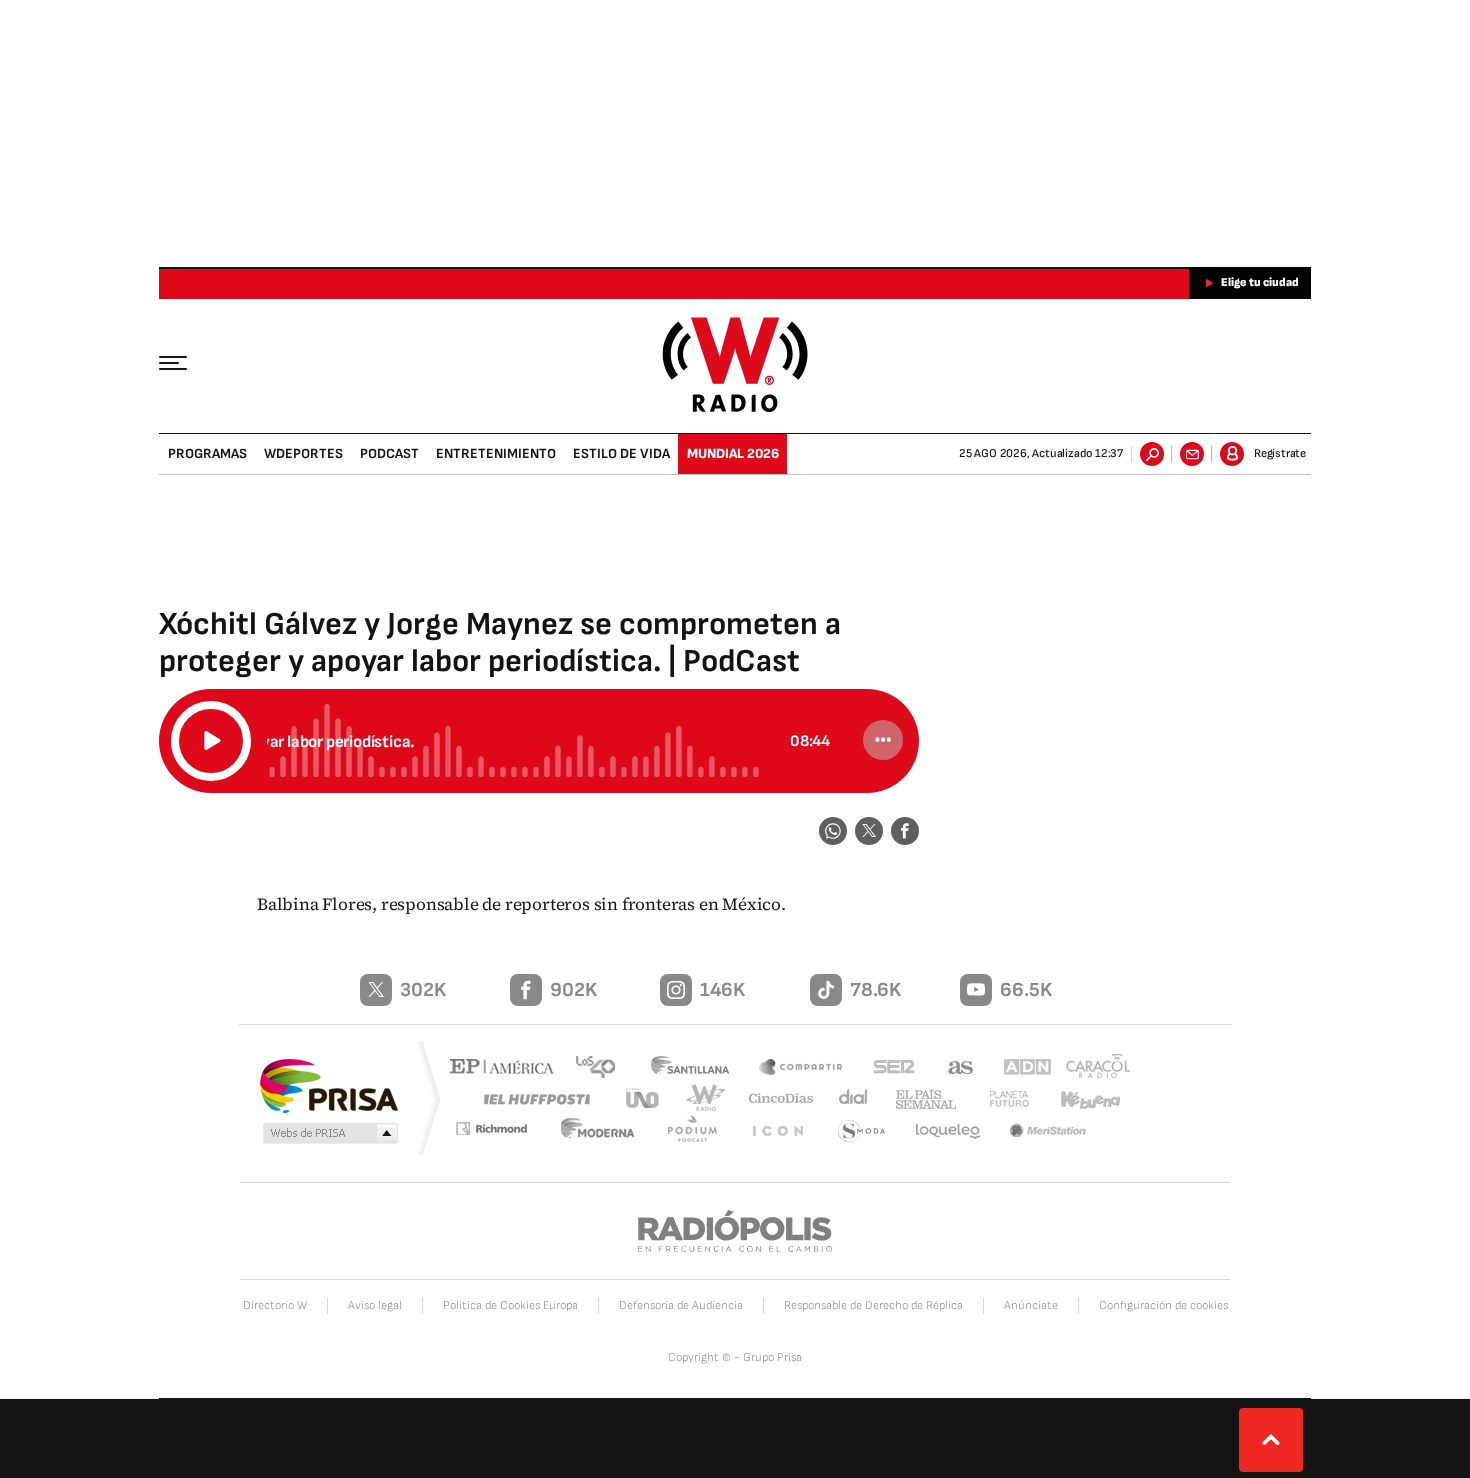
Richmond (504, 1131)
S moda (863, 1131)
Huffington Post (533, 1098)
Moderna (610, 1131)
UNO (644, 1098)
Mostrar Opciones (883, 740)
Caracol (1091, 1068)
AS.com (951, 1068)
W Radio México (735, 364)
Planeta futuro (1000, 1098)
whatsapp (833, 831)
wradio (701, 1098)
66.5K (1026, 990)
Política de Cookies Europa (510, 1305)
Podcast (389, 453)
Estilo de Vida (621, 453)
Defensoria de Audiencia (681, 1305)
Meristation (1050, 1131)
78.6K (875, 990)
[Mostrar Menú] (187, 362)
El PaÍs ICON (782, 1131)
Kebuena (1082, 1098)
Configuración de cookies (1163, 1305)
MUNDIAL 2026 (733, 453)
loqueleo (949, 1131)
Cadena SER (888, 1068)
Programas (207, 453)
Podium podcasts (701, 1131)
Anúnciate (1031, 1305)
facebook (905, 831)
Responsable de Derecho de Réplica (873, 1305)
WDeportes (303, 453)
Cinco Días (774, 1098)
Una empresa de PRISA (329, 1084)
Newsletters (1192, 454)
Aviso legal (375, 1305)
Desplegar (1271, 1440)
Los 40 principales (602, 1068)
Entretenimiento (496, 453)
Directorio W (275, 1305)
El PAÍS (506, 1068)
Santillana (696, 1068)
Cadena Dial (846, 1098)
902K (573, 990)
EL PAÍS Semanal (918, 1100)
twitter (869, 831)
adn (1017, 1068)
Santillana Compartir (802, 1068)
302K (423, 990)
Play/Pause (211, 741)
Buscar (1152, 454)
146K (722, 990)
